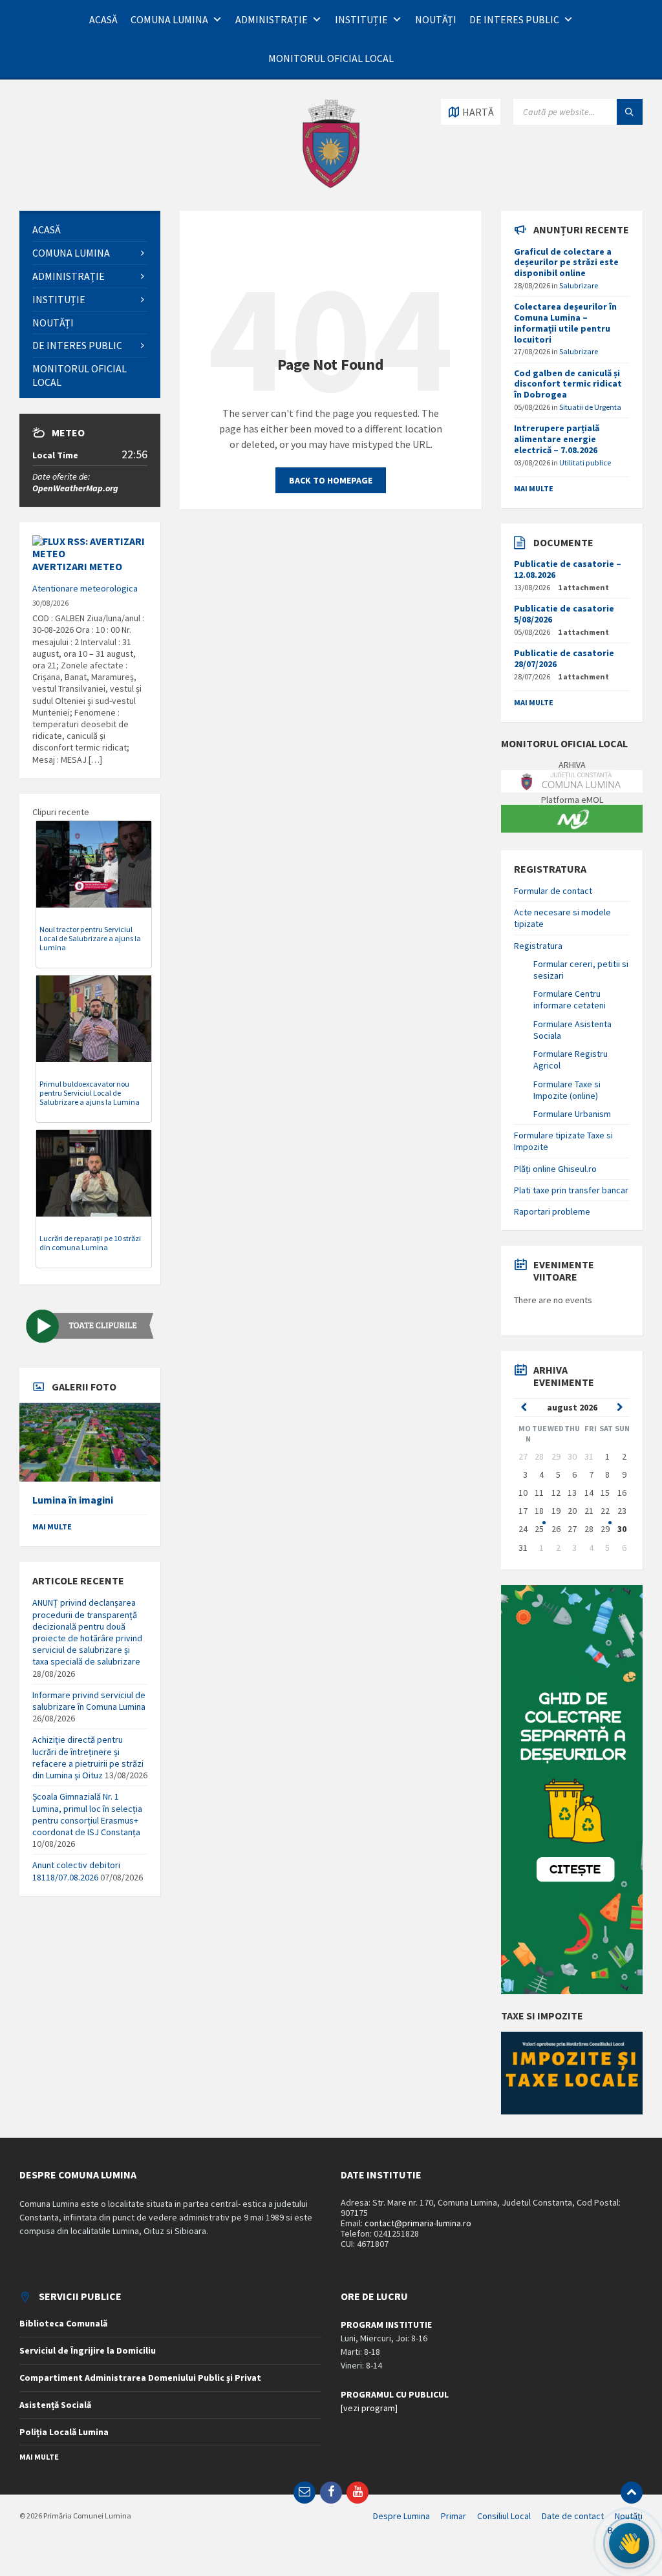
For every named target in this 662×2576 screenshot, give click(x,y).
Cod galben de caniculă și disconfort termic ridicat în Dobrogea (568, 384)
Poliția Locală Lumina (64, 2432)
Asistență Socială (55, 2405)
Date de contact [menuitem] (573, 2516)
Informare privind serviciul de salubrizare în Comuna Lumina (89, 1701)
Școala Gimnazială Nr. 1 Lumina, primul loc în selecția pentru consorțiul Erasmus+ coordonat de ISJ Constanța (87, 1814)
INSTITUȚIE (361, 19)
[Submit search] (630, 112)
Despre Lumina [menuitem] (401, 2516)
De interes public (514, 19)
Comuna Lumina (169, 19)
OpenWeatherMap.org (75, 488)
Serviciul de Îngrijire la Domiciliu (88, 2350)
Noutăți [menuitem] (629, 2516)
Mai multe (52, 1527)
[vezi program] (369, 2408)
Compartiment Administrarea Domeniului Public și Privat (140, 2378)
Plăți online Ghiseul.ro (555, 1169)
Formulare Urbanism (572, 1114)
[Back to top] (632, 2493)
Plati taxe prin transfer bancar (571, 1190)
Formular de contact (553, 891)
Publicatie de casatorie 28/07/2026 (564, 658)
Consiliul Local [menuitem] (504, 2516)
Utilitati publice (585, 463)
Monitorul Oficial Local (331, 58)
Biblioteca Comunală (63, 2323)
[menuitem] (90, 230)
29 (605, 1529)
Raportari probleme (552, 1211)
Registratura (538, 946)
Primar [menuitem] (454, 2516)
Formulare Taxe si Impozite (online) (567, 1090)
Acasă (103, 19)
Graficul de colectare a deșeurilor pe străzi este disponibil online (566, 262)
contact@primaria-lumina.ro (418, 2223)
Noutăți (436, 19)
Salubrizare (579, 285)
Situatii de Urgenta (590, 407)
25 (539, 1529)
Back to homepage (331, 480)
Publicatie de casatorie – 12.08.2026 (568, 569)
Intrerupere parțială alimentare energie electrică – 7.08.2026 (557, 439)
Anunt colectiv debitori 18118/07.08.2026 (76, 1871)
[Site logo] (331, 186)
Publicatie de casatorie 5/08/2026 (564, 614)
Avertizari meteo (77, 566)
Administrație (272, 19)
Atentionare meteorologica (85, 588)
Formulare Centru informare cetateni (570, 999)
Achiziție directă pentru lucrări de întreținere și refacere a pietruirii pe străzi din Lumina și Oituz (88, 1757)
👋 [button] (629, 2543)
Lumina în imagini (73, 1500)
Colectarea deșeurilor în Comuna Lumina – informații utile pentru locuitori (565, 323)
